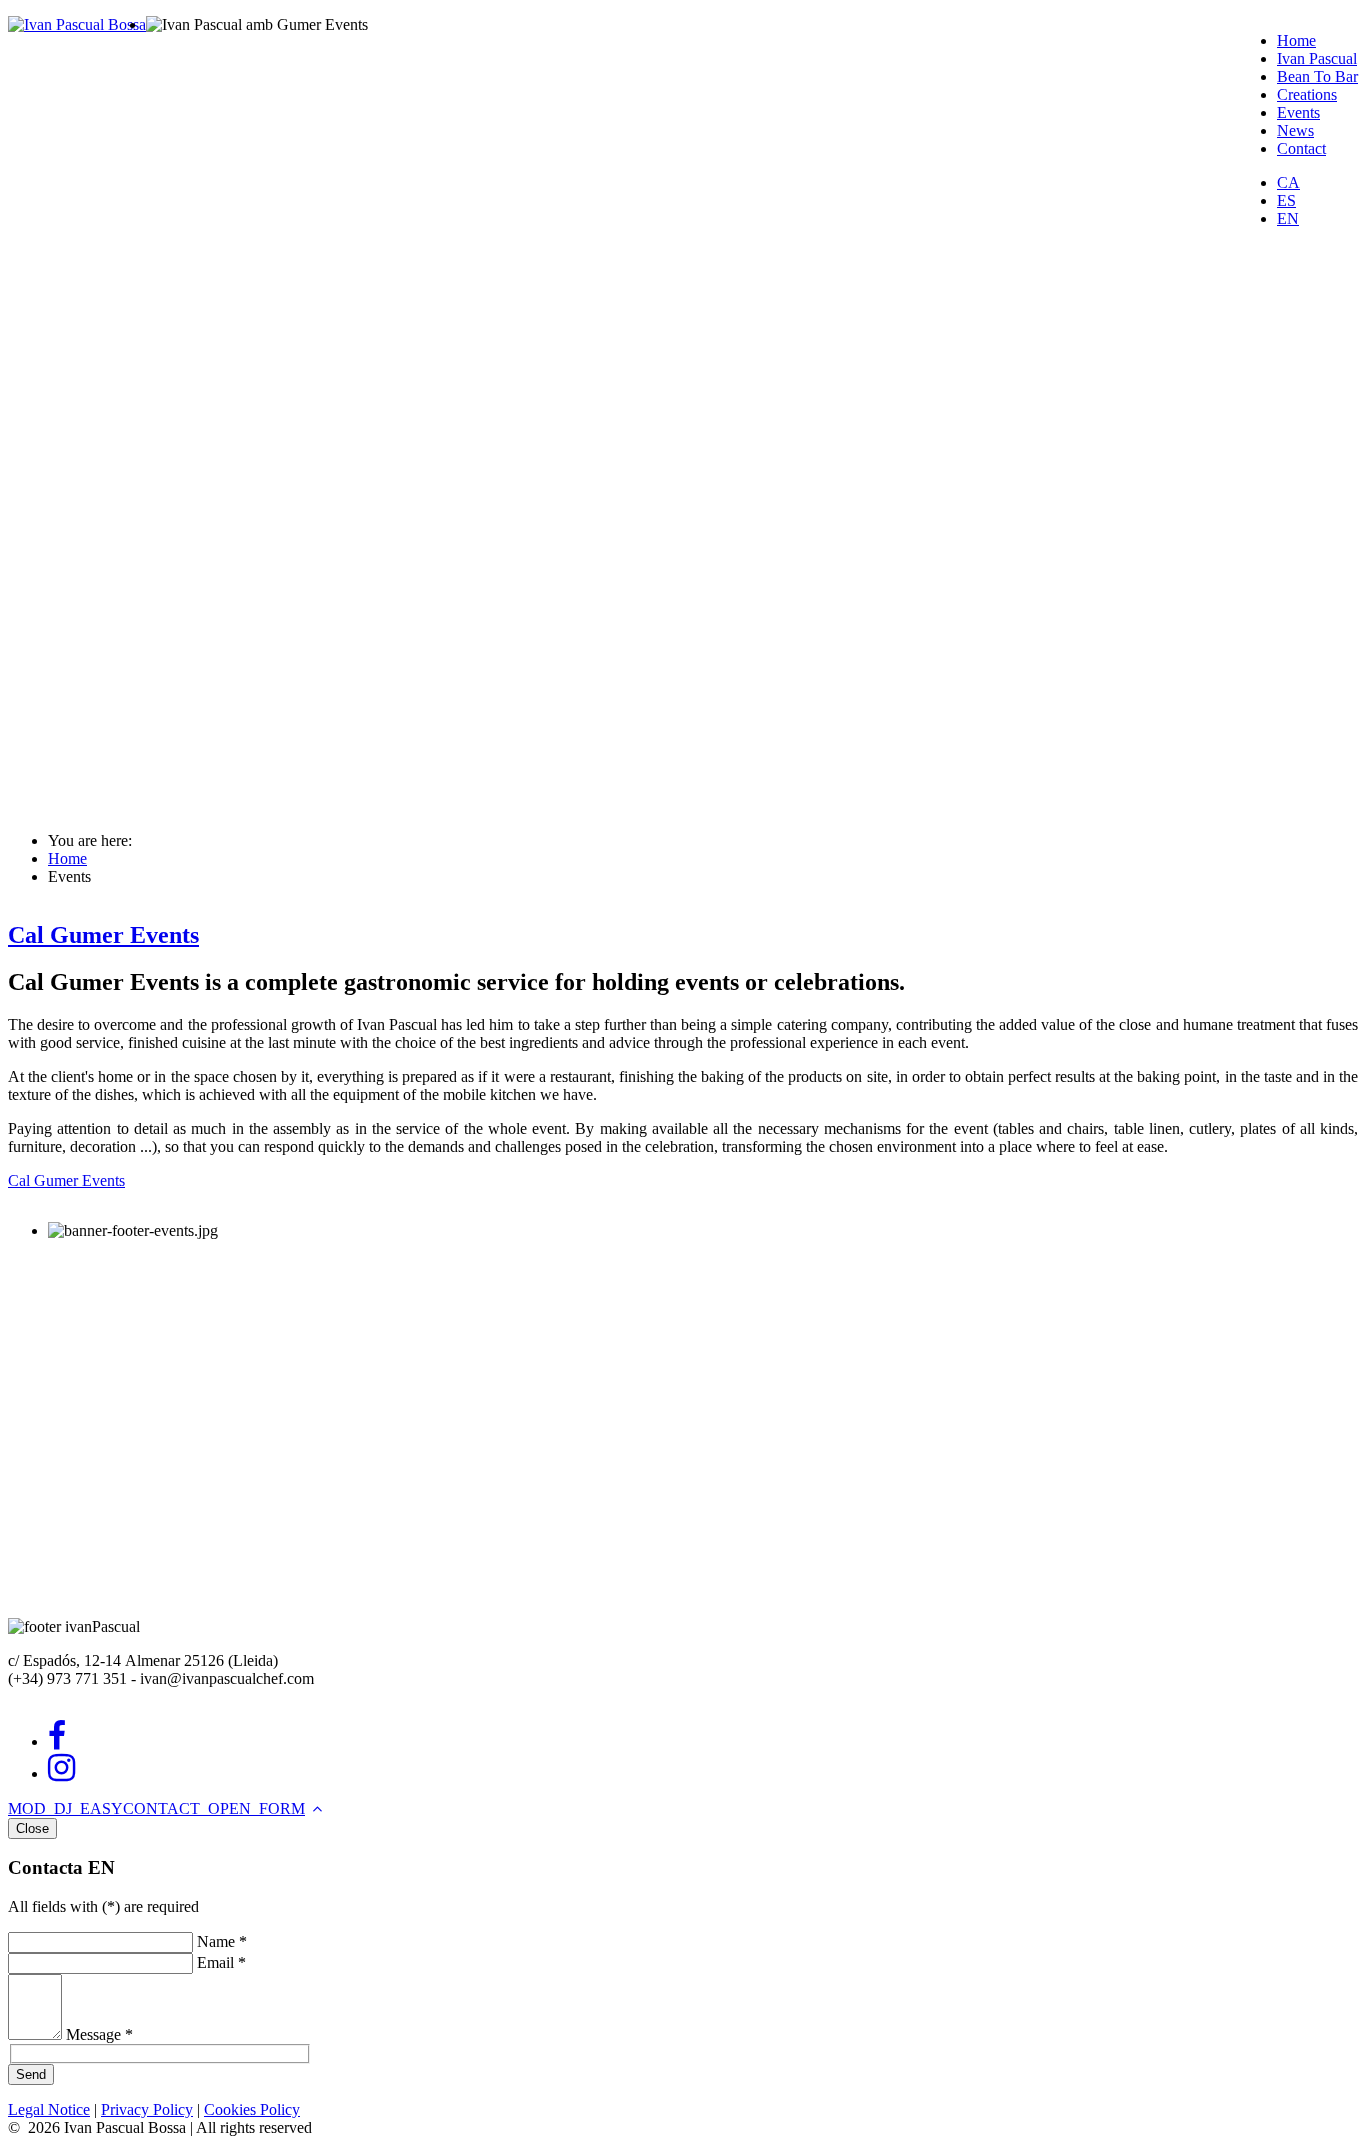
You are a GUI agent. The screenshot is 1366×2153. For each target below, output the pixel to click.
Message (99, 2034)
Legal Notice (49, 2109)
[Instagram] (61, 1773)
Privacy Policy (147, 2109)
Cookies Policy (252, 2109)
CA (1288, 182)
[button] (156, 1808)
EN (1288, 218)
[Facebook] (57, 1741)
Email (221, 1962)
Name (222, 1941)
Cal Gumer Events (103, 935)
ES (1286, 200)
